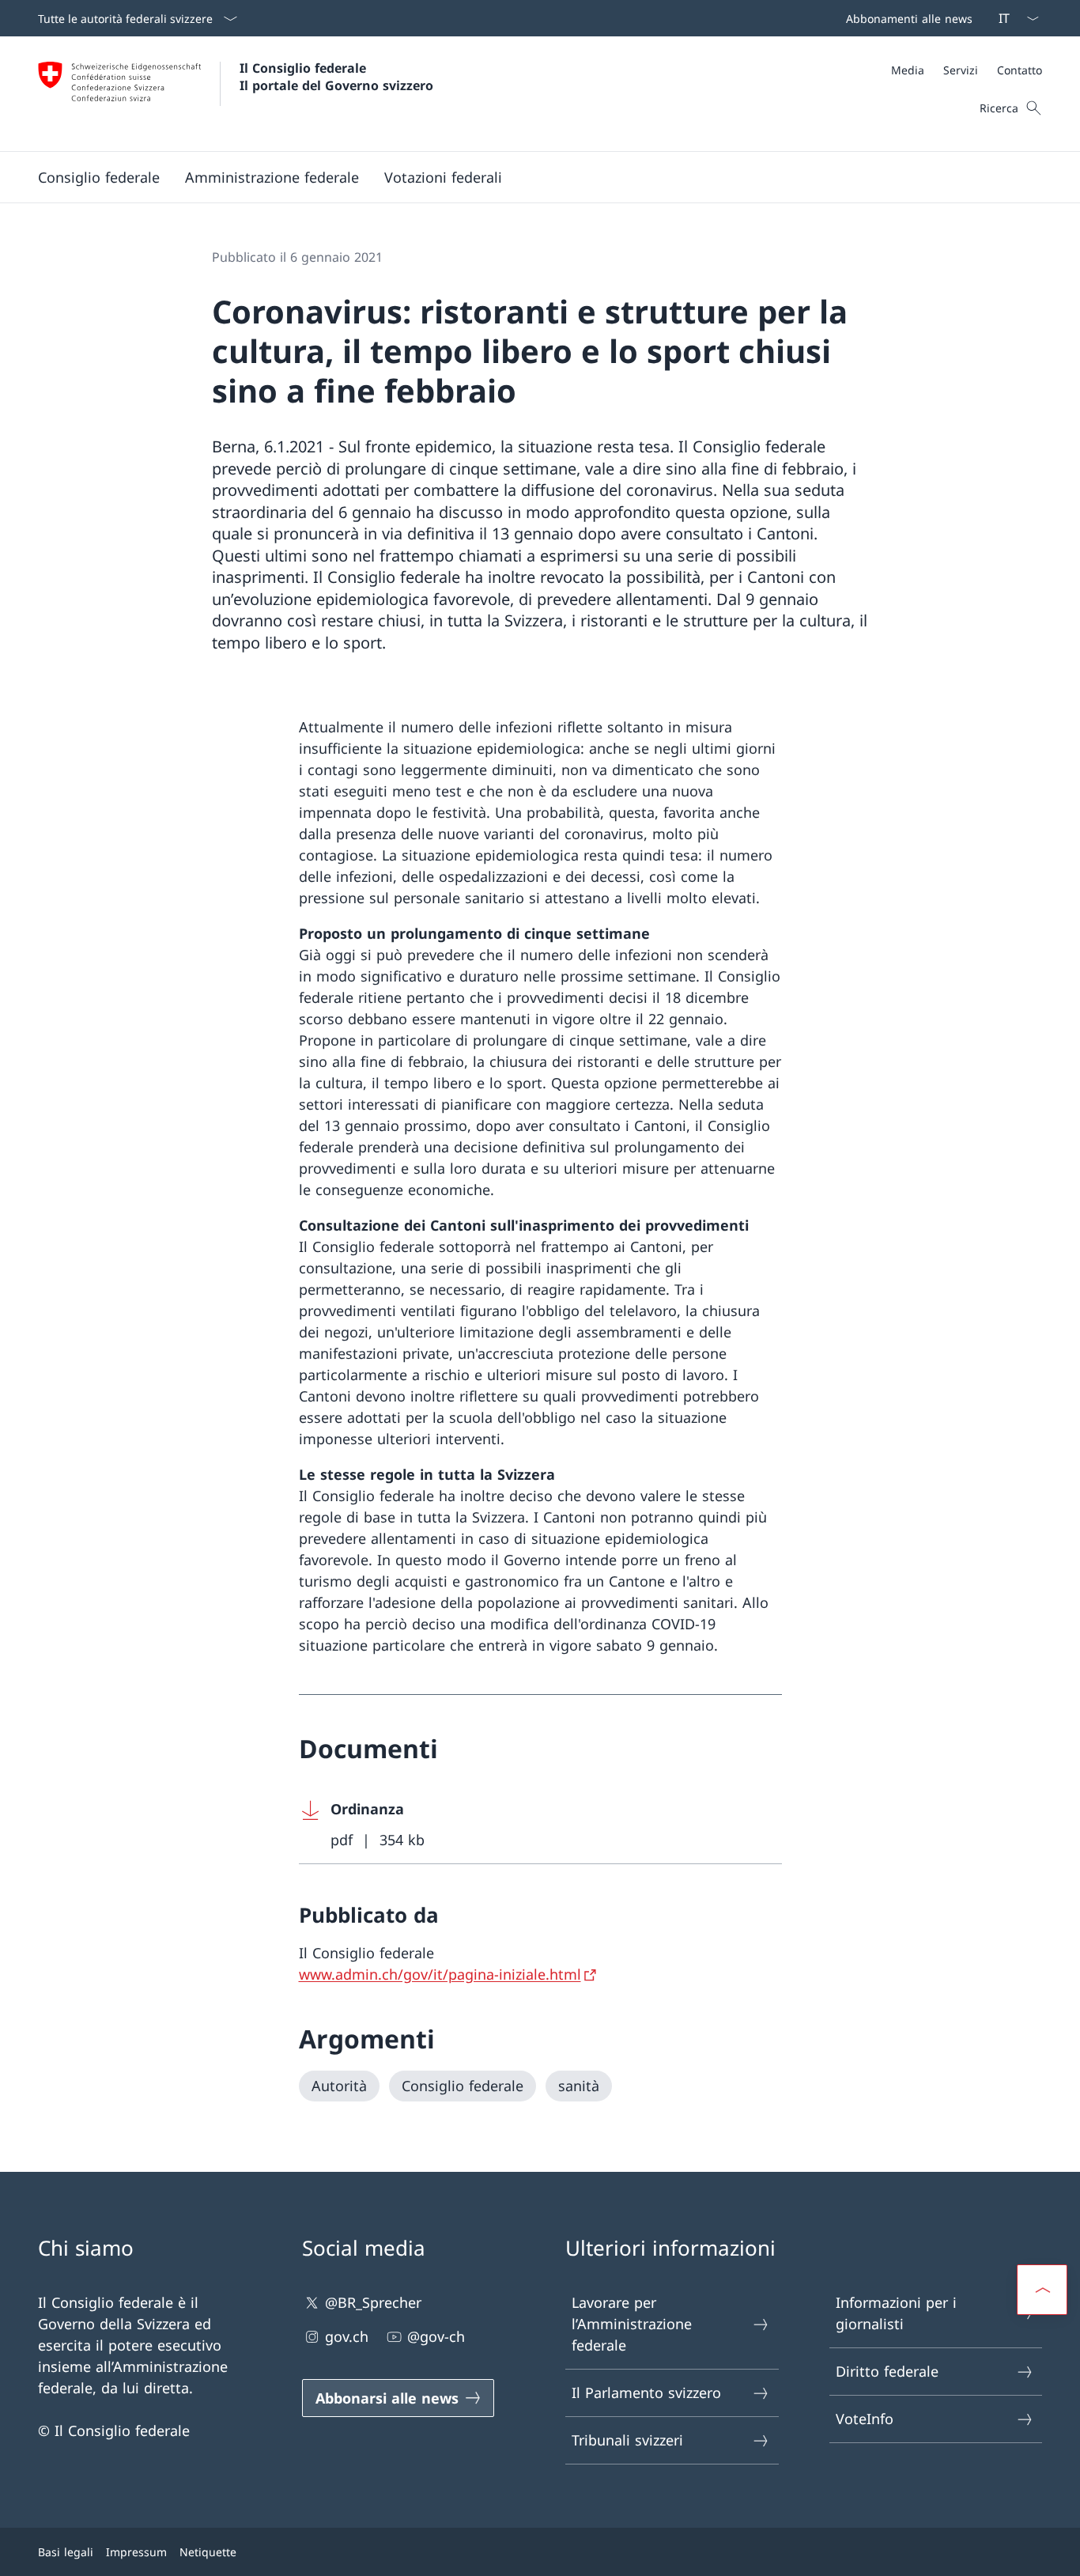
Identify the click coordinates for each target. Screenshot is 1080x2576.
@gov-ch (436, 2336)
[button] (99, 177)
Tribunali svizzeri (627, 2440)
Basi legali (66, 2552)
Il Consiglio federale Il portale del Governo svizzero (336, 77)
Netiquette (208, 2552)
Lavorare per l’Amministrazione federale (632, 2324)
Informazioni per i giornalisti (896, 2313)
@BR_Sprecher (373, 2302)
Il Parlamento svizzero (646, 2393)
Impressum (136, 2552)
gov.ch (347, 2336)
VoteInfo (865, 2419)
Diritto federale (887, 2371)
